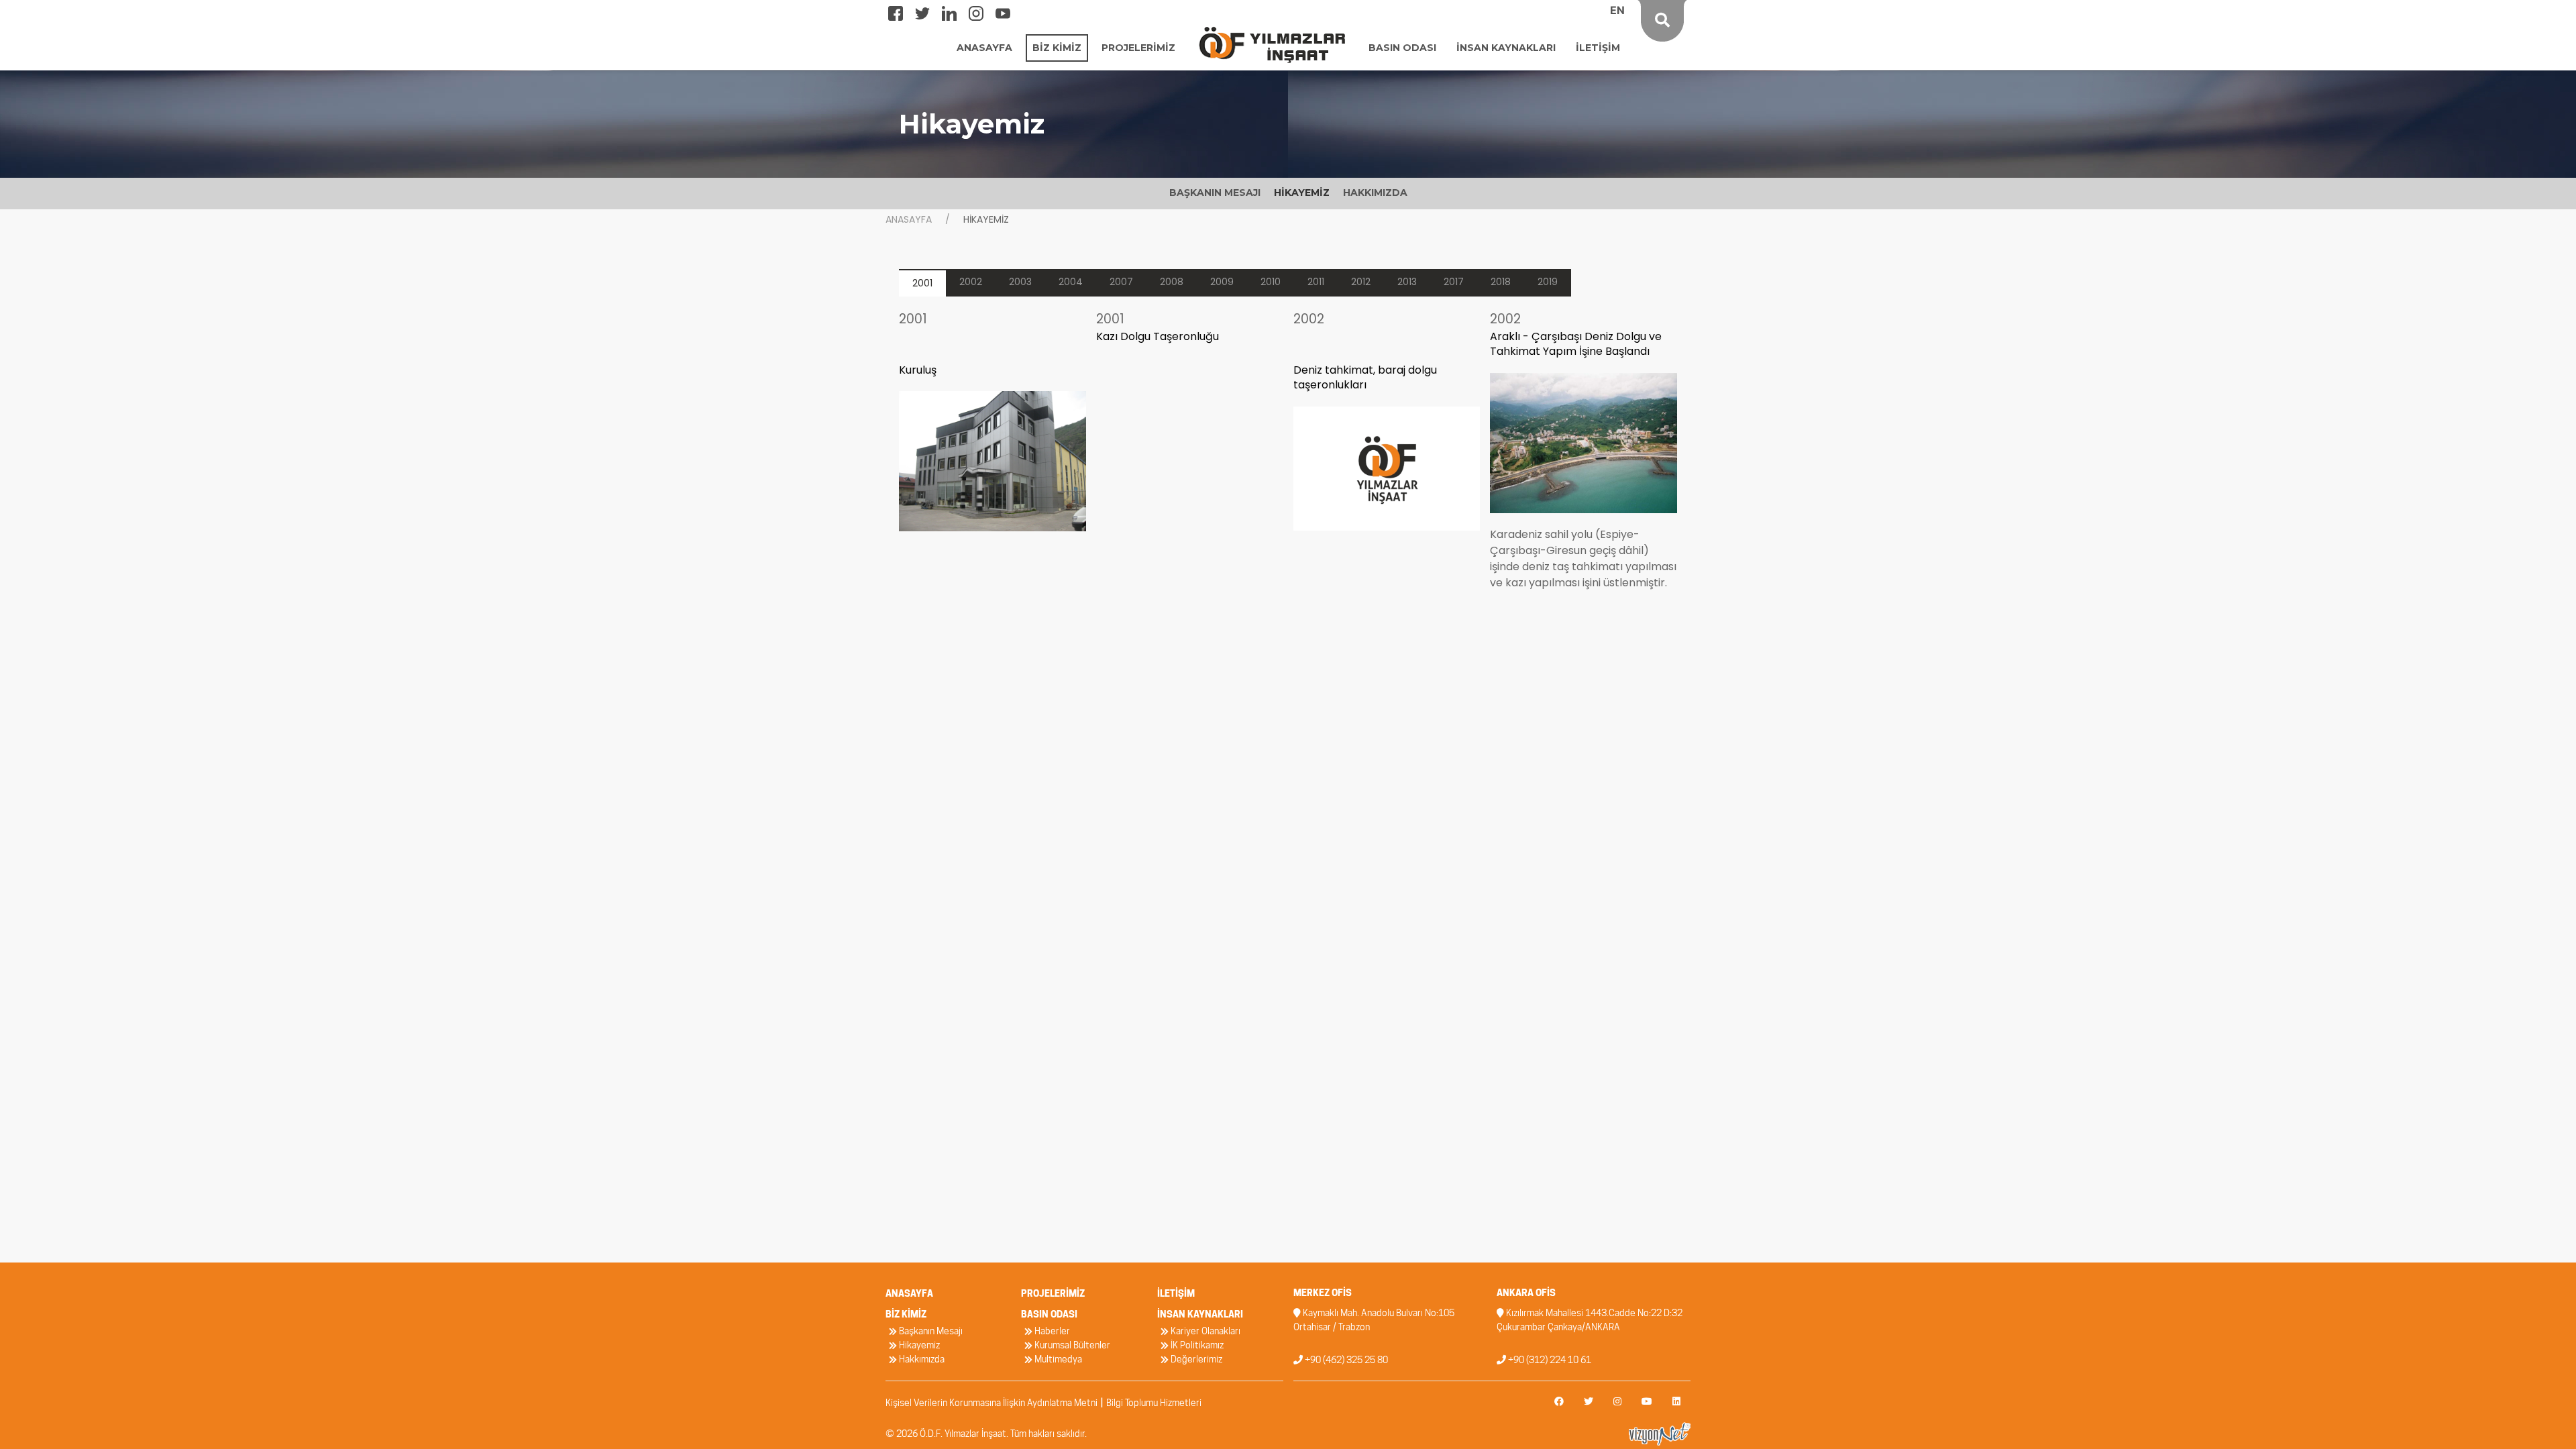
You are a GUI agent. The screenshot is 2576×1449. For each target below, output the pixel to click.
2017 (1454, 282)
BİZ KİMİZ (1057, 48)
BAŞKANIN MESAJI (1215, 193)
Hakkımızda (921, 1359)
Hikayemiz (918, 1345)
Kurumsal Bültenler (1071, 1345)
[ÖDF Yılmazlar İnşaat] (1272, 44)
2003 (1020, 282)
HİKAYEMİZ (1302, 193)
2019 (1548, 282)
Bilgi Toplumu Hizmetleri (1154, 1403)
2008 (1172, 282)
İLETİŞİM (1598, 48)
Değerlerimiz (1195, 1359)
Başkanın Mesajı (930, 1331)
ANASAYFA (984, 48)
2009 (1222, 282)
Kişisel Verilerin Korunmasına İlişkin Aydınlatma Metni (991, 1403)
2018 (1501, 282)
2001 (922, 283)
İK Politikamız (1196, 1345)
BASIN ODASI (1402, 48)
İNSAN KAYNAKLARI (1506, 48)
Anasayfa (909, 219)
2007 (1121, 282)
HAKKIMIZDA (1375, 193)
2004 (1071, 282)
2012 (1361, 282)
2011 (1316, 282)
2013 (1407, 282)
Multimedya (1057, 1359)
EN (1617, 10)
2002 (971, 282)
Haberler (1051, 1331)
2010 (1271, 282)
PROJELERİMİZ (1138, 48)
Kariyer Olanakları (1204, 1331)
